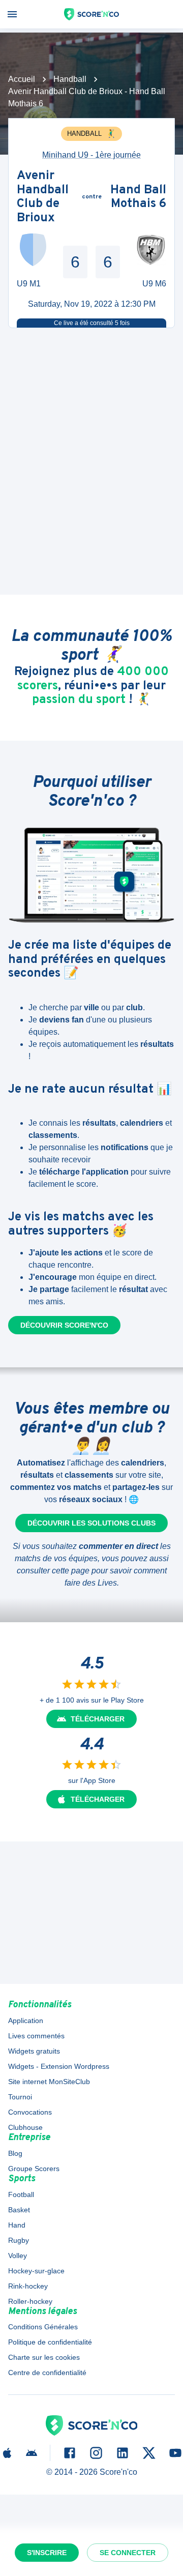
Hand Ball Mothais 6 (138, 198)
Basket (19, 2210)
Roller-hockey (30, 2301)
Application (26, 2021)
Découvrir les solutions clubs (91, 1523)
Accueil (22, 79)
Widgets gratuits (34, 2051)
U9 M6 (154, 284)
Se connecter (128, 2553)
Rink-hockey (28, 2286)
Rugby (19, 2240)
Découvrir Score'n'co (64, 1325)
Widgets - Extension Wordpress (59, 2066)
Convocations (30, 2112)
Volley (18, 2256)
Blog (15, 2153)
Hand (17, 2225)
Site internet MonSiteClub (49, 2082)
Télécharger (98, 1719)
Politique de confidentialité (50, 2342)
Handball (70, 79)
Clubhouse (25, 2127)
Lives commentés (36, 2036)
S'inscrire (47, 2553)
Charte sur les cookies (44, 2357)
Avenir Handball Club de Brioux (43, 197)
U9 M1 (29, 284)
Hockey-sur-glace (36, 2271)
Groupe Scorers (34, 2169)
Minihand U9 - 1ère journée (91, 155)
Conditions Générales (43, 2327)
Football (21, 2194)
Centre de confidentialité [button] (47, 2373)
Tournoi (20, 2097)
